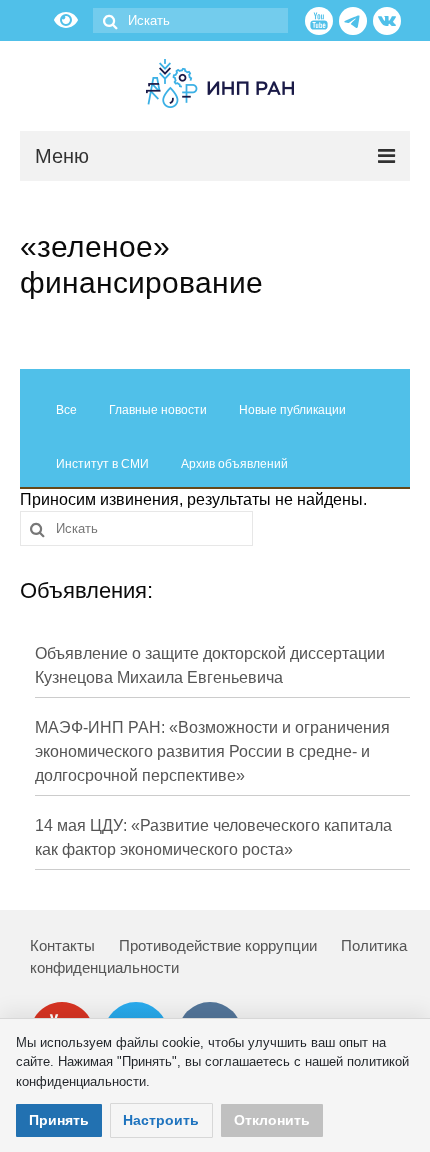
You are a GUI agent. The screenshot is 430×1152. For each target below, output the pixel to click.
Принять (59, 1120)
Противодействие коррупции (218, 945)
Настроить (161, 1120)
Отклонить (272, 1120)
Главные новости (158, 410)
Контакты (62, 945)
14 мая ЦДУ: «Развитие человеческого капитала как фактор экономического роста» (213, 837)
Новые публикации (292, 410)
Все (66, 410)
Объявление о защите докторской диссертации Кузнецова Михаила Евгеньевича (210, 665)
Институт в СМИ (102, 464)
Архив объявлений (234, 464)
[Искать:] (190, 20)
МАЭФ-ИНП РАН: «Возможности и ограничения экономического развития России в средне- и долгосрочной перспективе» (212, 751)
